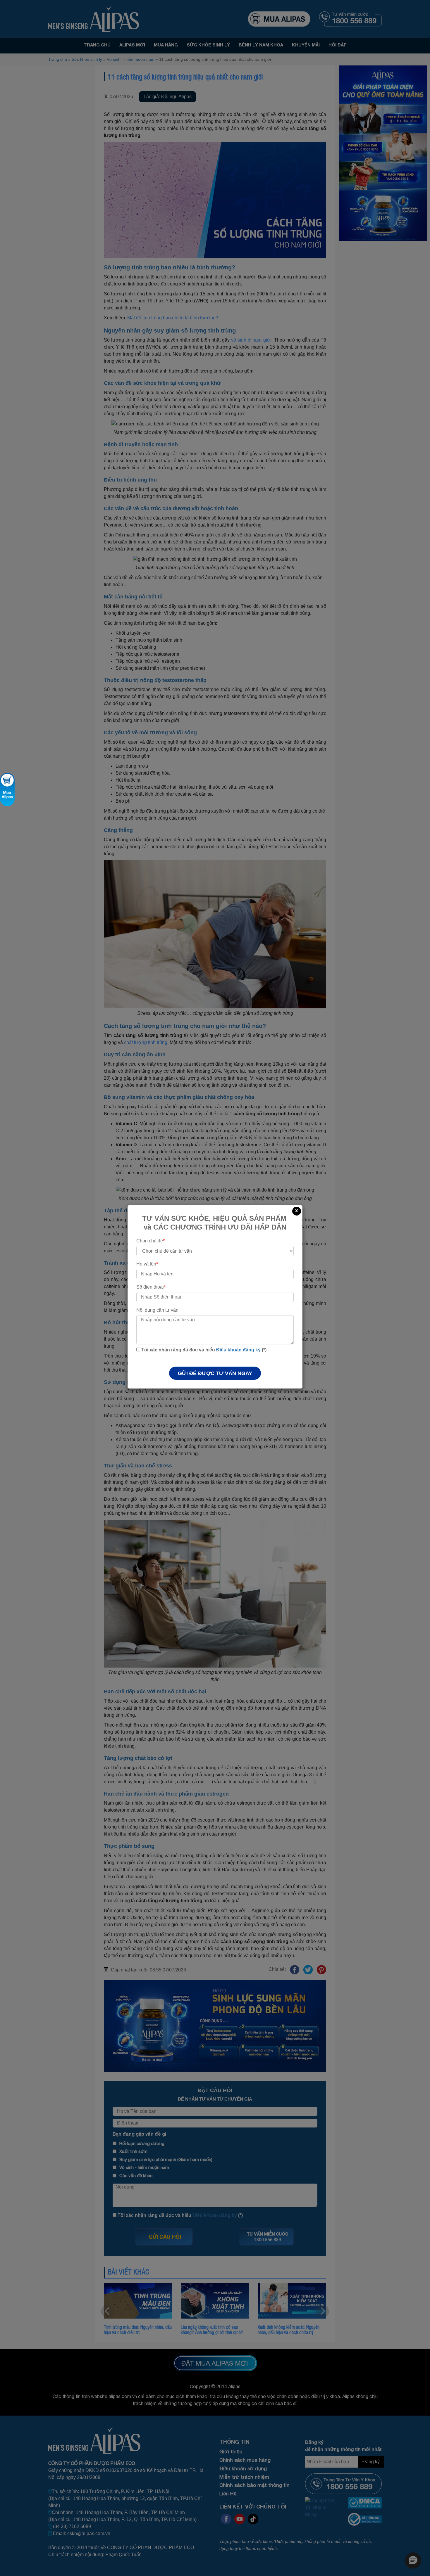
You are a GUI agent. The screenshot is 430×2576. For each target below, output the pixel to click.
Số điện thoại (151, 1287)
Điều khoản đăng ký (238, 1350)
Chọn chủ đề (150, 1241)
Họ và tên (147, 1264)
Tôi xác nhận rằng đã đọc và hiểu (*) (203, 1350)
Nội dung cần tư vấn (157, 1310)
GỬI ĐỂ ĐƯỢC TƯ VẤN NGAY (215, 1373)
